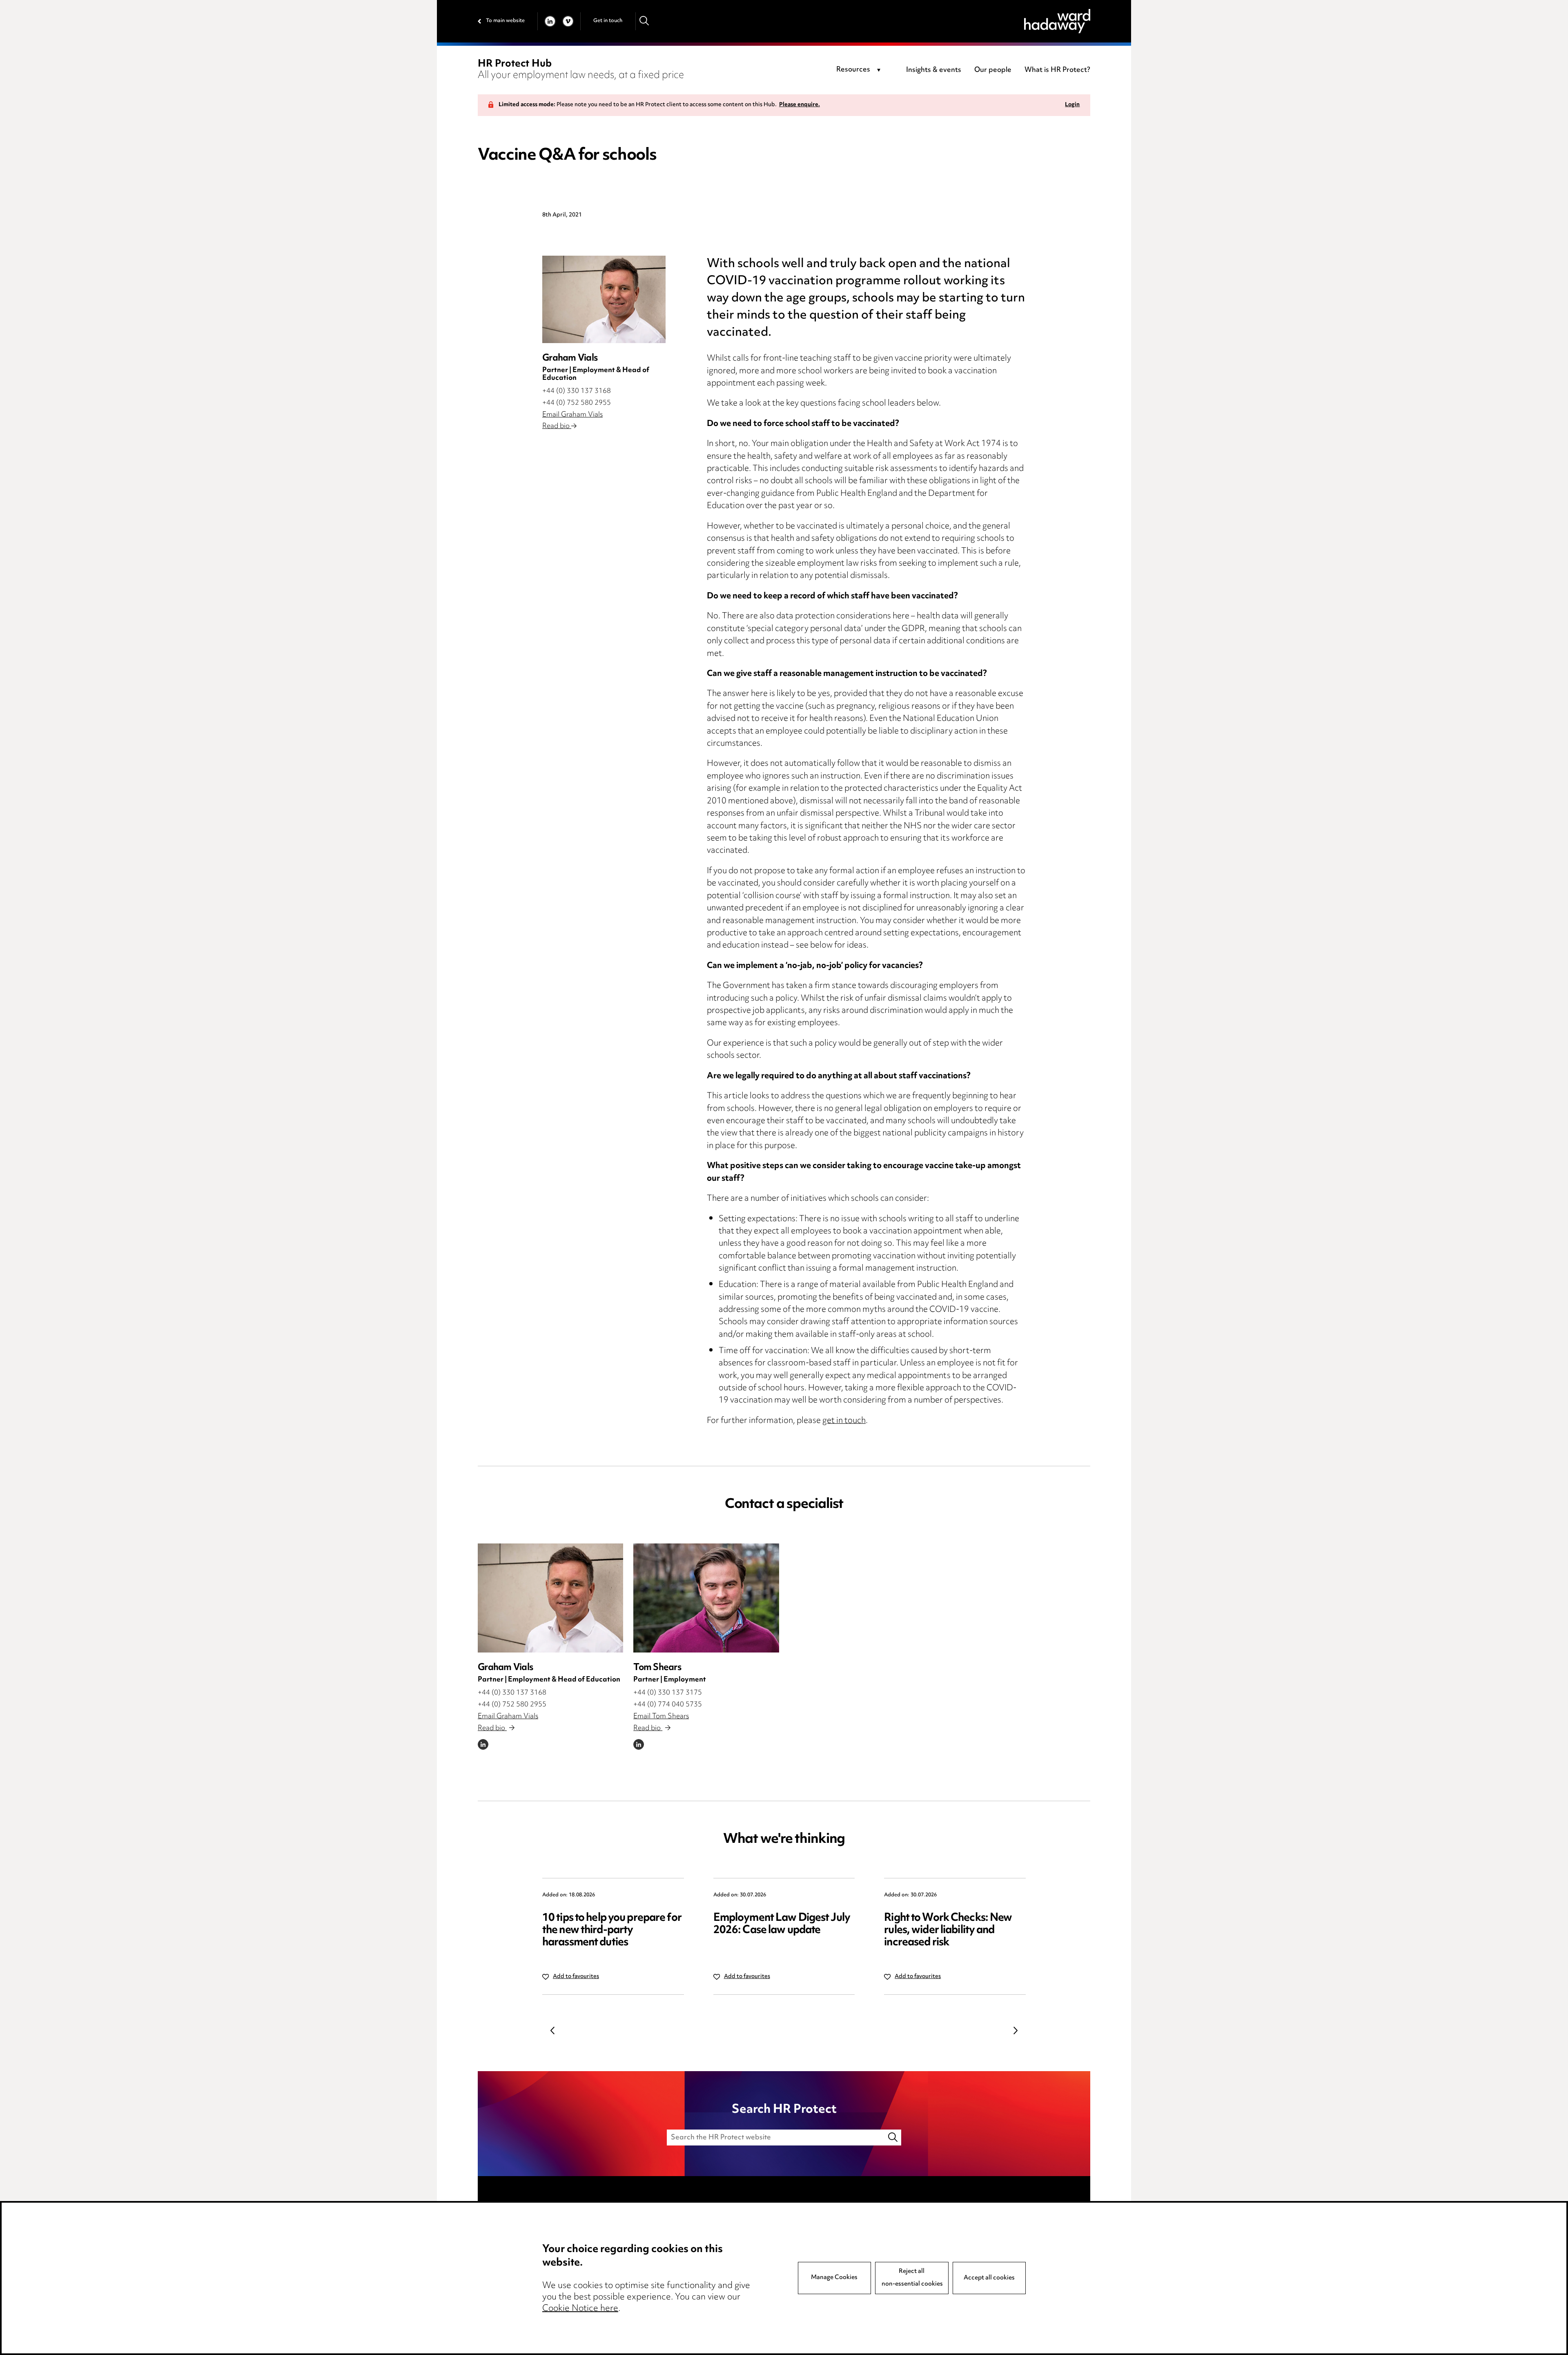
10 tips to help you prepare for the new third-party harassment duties (612, 1930)
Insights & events (934, 70)
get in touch (844, 1421)
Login (1072, 105)
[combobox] (860, 70)
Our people (993, 70)
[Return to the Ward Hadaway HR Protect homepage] (1057, 21)
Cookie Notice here (580, 2309)
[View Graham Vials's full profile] (550, 1598)
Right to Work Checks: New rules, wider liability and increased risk (948, 1930)
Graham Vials (505, 1668)
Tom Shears (657, 1668)
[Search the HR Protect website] (893, 2138)
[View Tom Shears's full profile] (706, 1598)
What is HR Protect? (1057, 70)
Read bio (557, 426)
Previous (552, 2030)
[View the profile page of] (604, 299)
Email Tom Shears (661, 1717)
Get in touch (608, 21)
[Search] (645, 21)
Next (1016, 2030)
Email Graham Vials (572, 415)
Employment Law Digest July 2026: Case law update (782, 1924)
